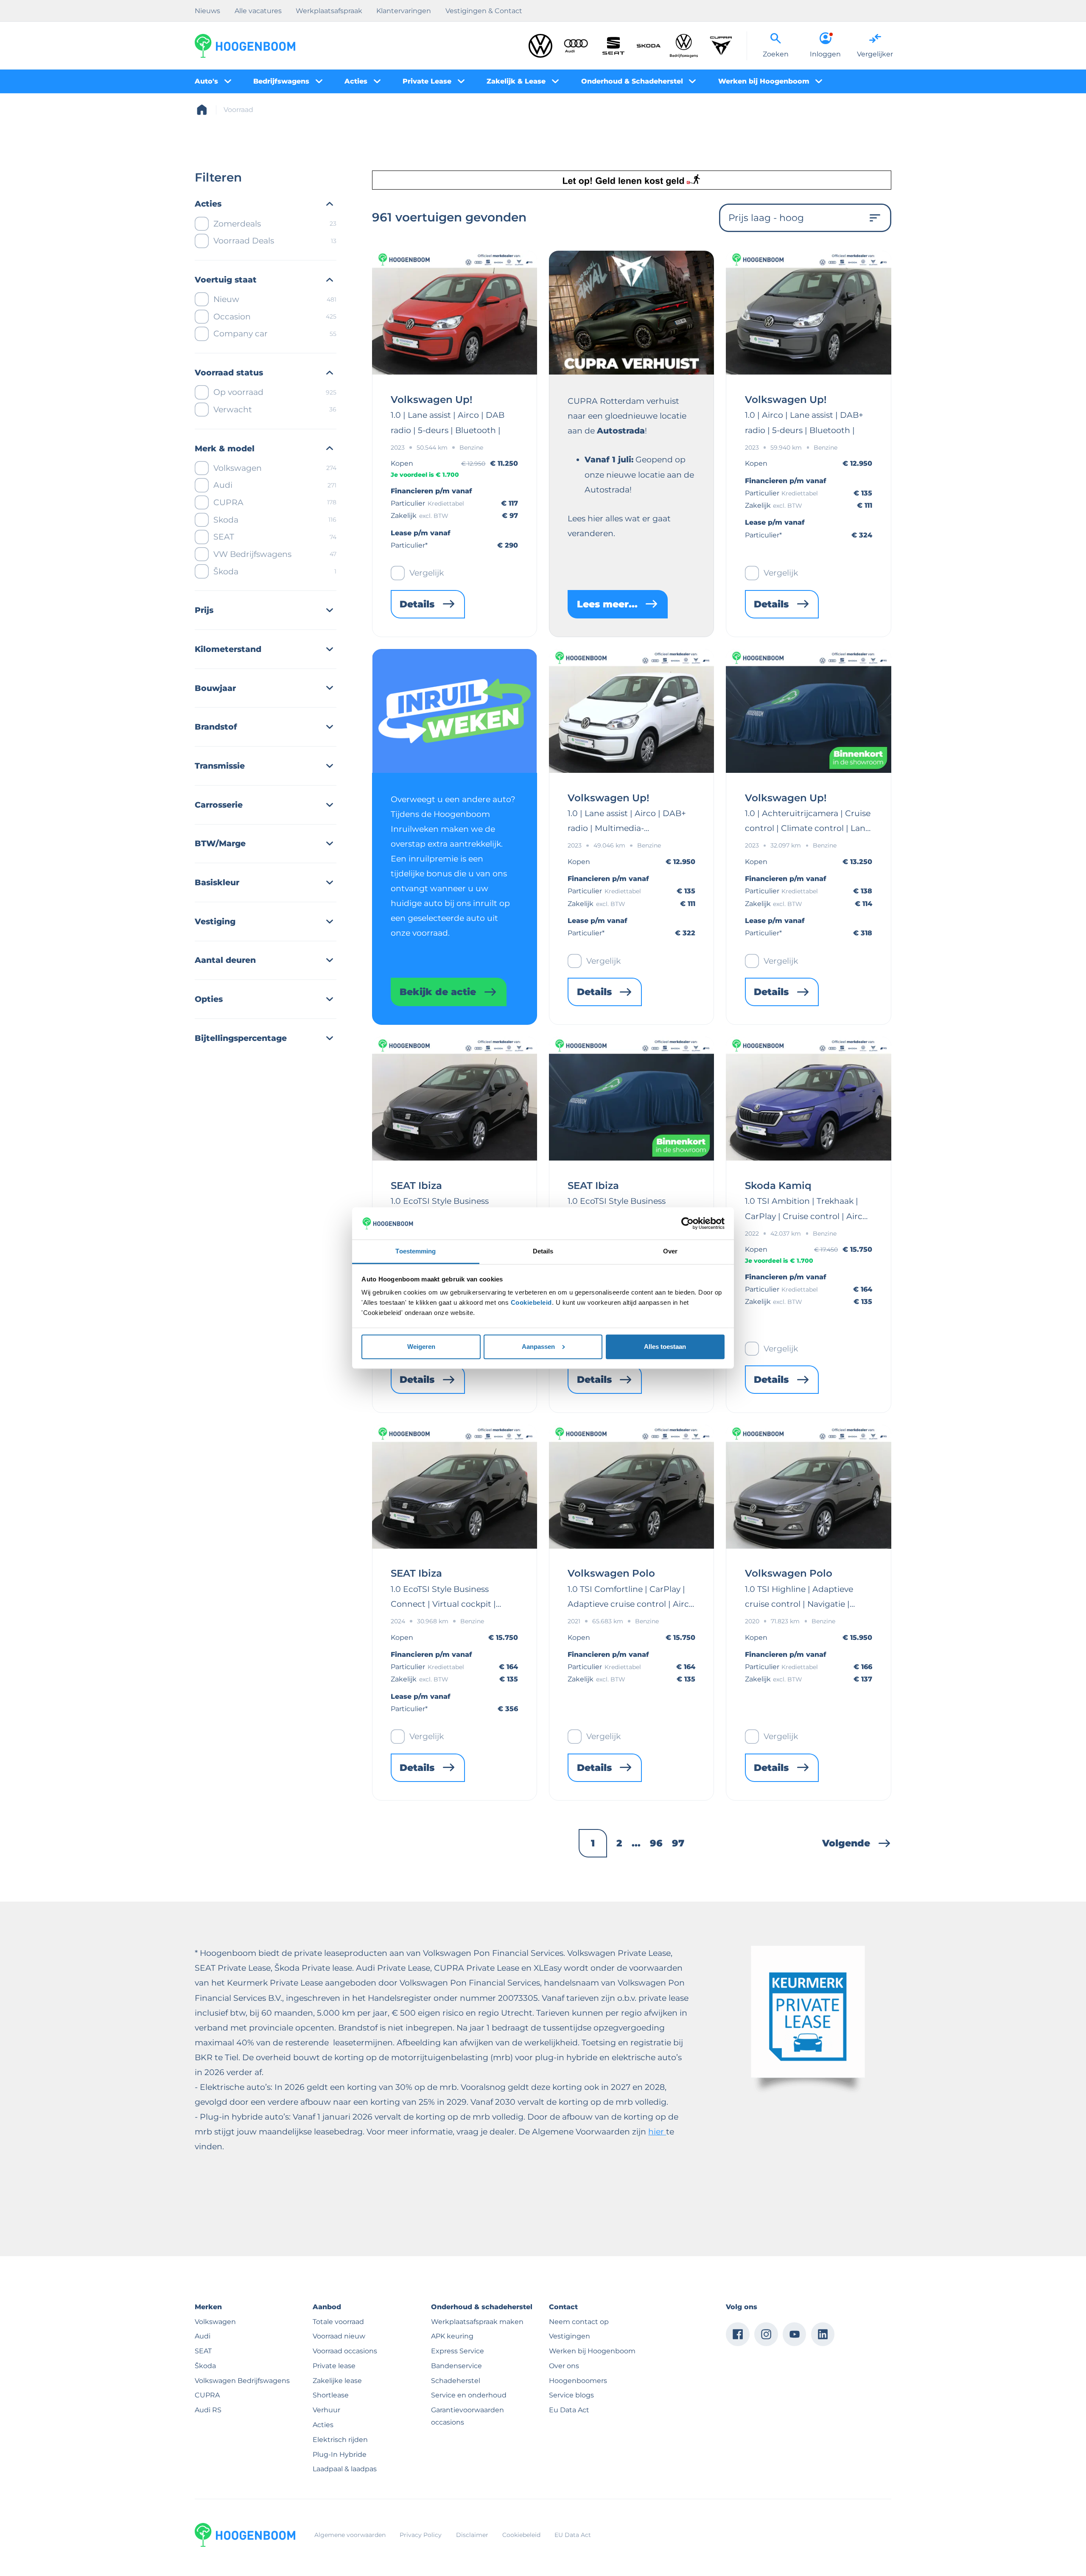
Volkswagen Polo (611, 1573)
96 (656, 1843)
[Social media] (738, 2334)
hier (657, 2131)
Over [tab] (670, 1251)
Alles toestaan (665, 1347)
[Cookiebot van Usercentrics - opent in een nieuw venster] (687, 1223)
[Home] (245, 46)
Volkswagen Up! (431, 400)
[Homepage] (202, 110)
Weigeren (421, 1347)
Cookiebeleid (531, 1302)
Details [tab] (543, 1251)
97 (678, 1843)
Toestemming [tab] (416, 1251)
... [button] (636, 1843)
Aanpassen (538, 1347)
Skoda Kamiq (778, 1186)
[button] (857, 1843)
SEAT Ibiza (416, 1186)
